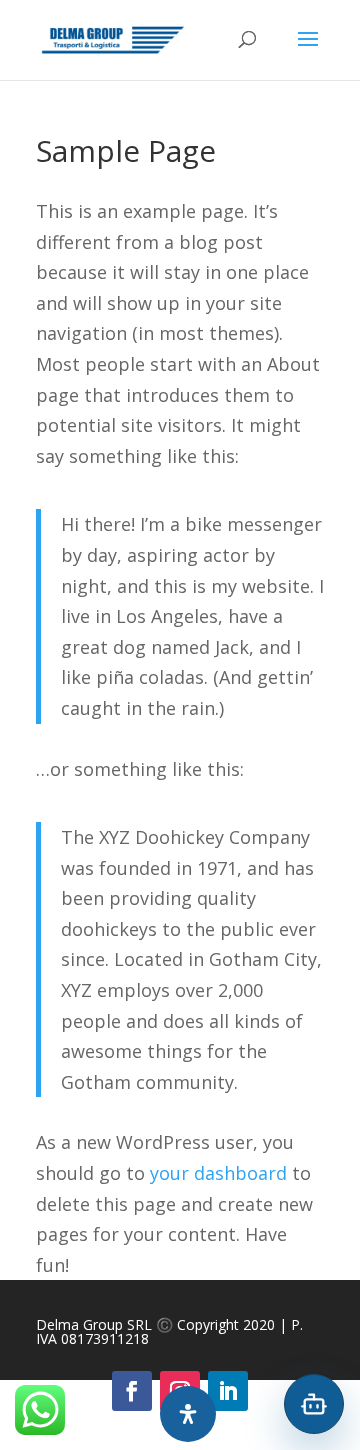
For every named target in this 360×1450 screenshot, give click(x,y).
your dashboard (218, 1173)
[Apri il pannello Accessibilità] (188, 1414)
